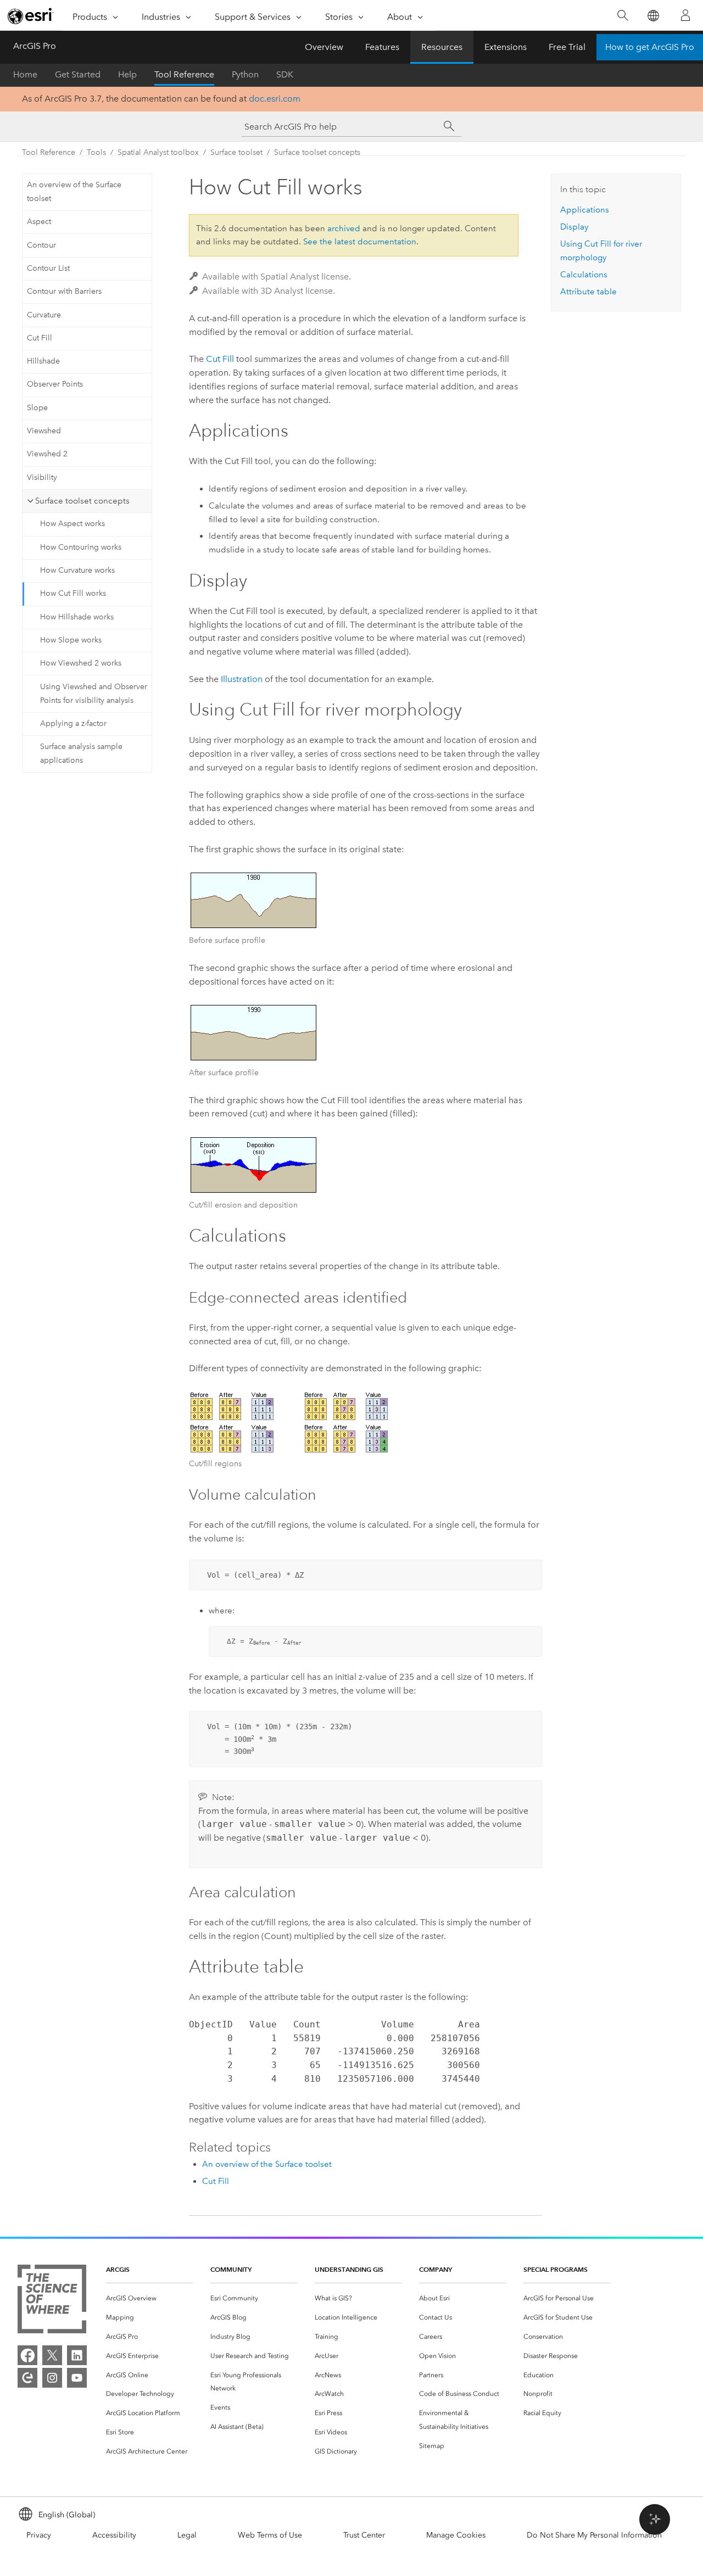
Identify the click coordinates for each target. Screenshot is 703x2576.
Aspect (39, 222)
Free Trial (567, 47)
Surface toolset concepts (317, 152)
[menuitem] (149, 2298)
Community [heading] (231, 2269)
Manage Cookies (456, 2535)
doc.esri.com (275, 99)
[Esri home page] (31, 16)
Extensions (506, 47)
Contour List (48, 268)
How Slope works (71, 640)
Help (127, 74)
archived (344, 228)
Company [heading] (436, 2269)
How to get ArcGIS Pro (650, 47)
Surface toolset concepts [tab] (82, 501)
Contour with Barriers (64, 291)
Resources (442, 47)
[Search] (623, 16)
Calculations (584, 275)
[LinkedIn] (77, 2355)
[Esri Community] (27, 2378)
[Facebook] (27, 2355)
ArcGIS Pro (35, 46)
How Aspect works (72, 524)
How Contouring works (81, 547)
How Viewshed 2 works (81, 663)
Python (245, 74)
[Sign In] (685, 15)
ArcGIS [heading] (118, 2269)
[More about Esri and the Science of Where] (52, 2301)
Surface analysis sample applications (81, 753)
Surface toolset (236, 152)
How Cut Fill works (73, 593)
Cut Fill (40, 338)
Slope (37, 408)
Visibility (42, 477)
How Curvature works (77, 570)
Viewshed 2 (47, 454)
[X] (52, 2355)
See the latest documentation (360, 242)
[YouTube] (77, 2378)
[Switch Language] (653, 16)
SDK (285, 74)
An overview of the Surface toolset (74, 192)
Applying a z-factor (73, 723)
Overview (324, 47)
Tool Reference (184, 74)
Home (25, 74)
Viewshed (44, 431)
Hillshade (43, 361)
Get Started (78, 74)
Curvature (44, 315)
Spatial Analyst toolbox (158, 152)
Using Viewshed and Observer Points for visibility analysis (94, 694)
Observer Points (55, 384)
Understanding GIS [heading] (349, 2269)
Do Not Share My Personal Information (594, 2535)
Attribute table (588, 292)
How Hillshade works (77, 617)
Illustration (242, 679)
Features (382, 47)
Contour (41, 245)
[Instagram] (52, 2378)
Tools (96, 152)
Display (574, 227)
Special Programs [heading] (556, 2269)
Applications (585, 210)
